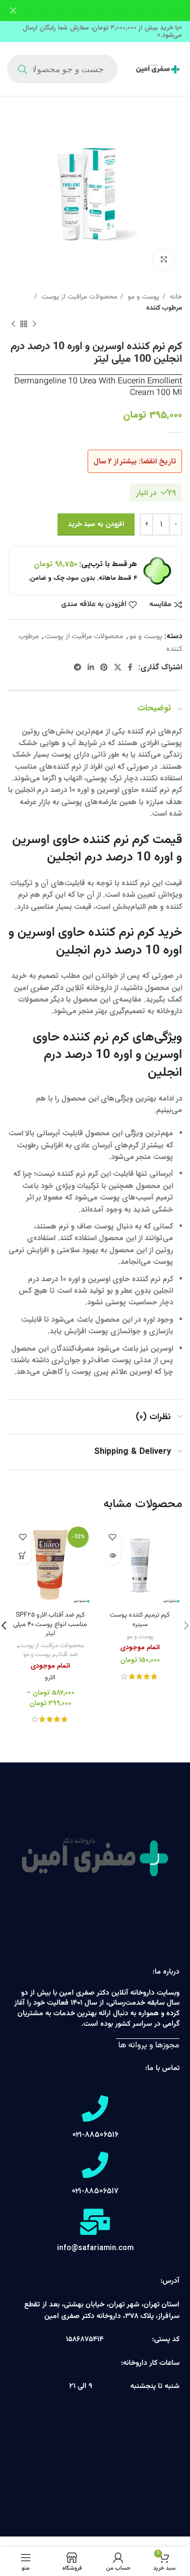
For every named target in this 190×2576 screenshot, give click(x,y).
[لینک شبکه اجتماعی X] (118, 667)
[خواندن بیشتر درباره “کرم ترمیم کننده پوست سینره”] (112, 1556)
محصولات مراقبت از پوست (78, 297)
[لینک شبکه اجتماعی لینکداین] (91, 667)
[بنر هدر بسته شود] (13, 11)
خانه (175, 297)
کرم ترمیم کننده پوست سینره (140, 1620)
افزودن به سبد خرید (96, 524)
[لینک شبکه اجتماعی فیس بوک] (130, 667)
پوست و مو (142, 297)
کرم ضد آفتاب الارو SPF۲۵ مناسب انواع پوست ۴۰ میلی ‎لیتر (50, 1624)
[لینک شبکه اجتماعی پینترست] (104, 667)
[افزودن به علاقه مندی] (112, 1537)
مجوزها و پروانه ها (148, 2045)
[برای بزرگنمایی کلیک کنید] (164, 260)
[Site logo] (158, 70)
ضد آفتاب (66, 1655)
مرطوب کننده (164, 308)
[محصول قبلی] (34, 324)
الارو (50, 1678)
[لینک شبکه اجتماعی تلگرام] (78, 667)
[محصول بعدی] (13, 324)
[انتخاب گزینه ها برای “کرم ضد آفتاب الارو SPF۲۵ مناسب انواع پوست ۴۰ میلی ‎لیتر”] (22, 1556)
